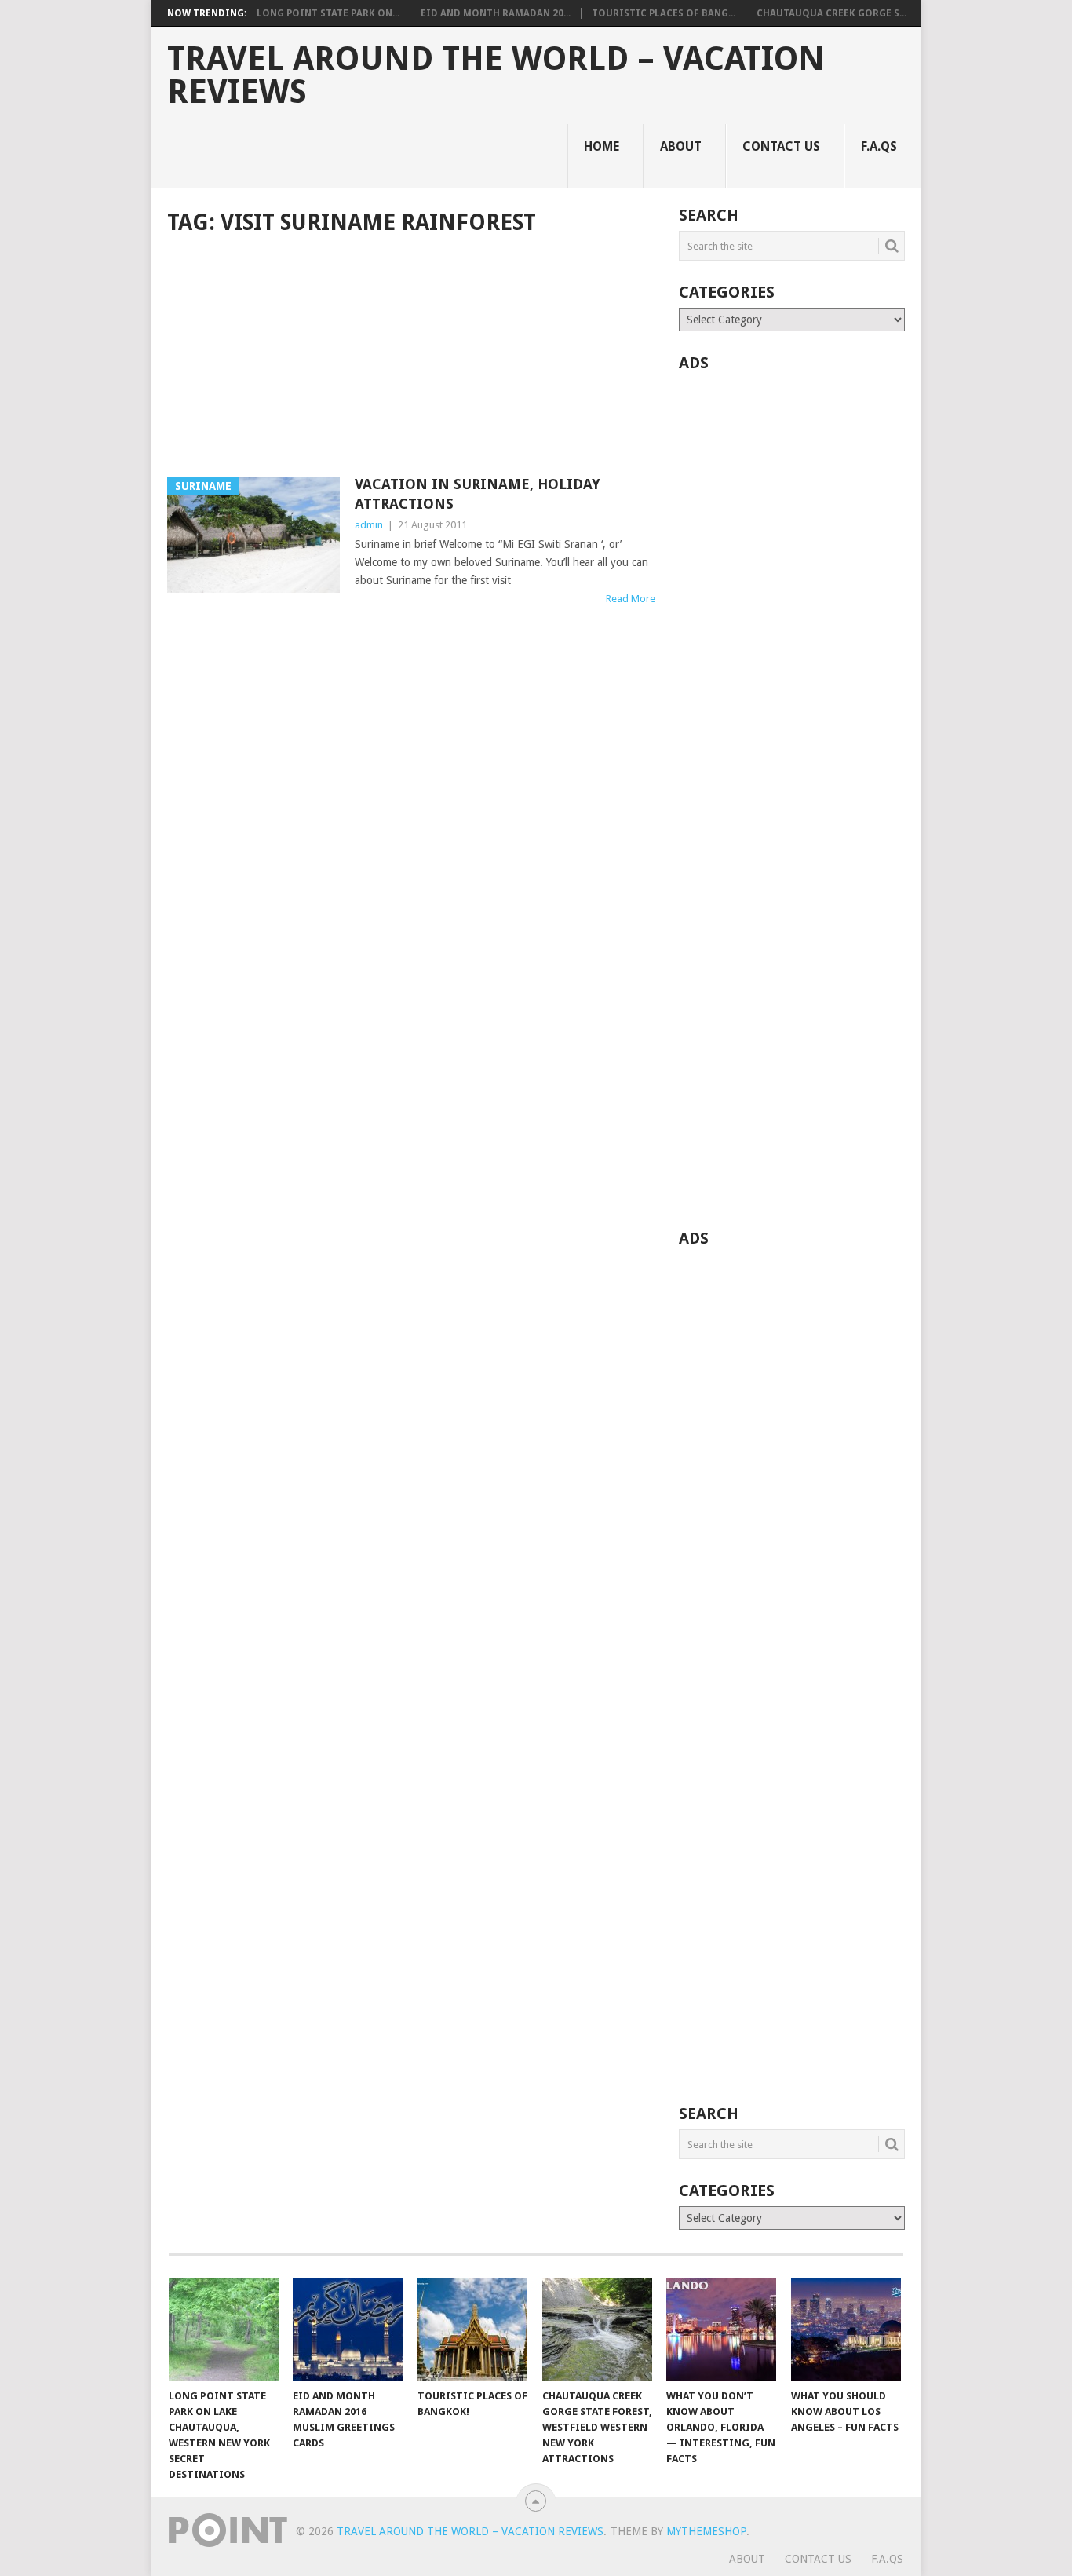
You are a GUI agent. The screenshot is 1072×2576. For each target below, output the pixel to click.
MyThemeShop (706, 2531)
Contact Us (781, 146)
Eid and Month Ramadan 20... (496, 13)
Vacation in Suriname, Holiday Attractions (478, 494)
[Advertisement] (411, 358)
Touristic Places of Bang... (664, 13)
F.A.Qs (879, 146)
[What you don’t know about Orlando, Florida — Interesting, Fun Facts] (721, 2329)
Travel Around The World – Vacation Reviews (496, 75)
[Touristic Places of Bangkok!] (472, 2329)
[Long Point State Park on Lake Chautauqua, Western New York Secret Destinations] (224, 2329)
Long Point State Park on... (328, 13)
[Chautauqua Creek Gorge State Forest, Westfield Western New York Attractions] (597, 2329)
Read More (631, 599)
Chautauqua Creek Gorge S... (831, 13)
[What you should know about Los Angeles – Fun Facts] (846, 2329)
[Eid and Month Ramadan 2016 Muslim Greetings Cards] (348, 2329)
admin (369, 525)
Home (602, 146)
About (681, 146)
